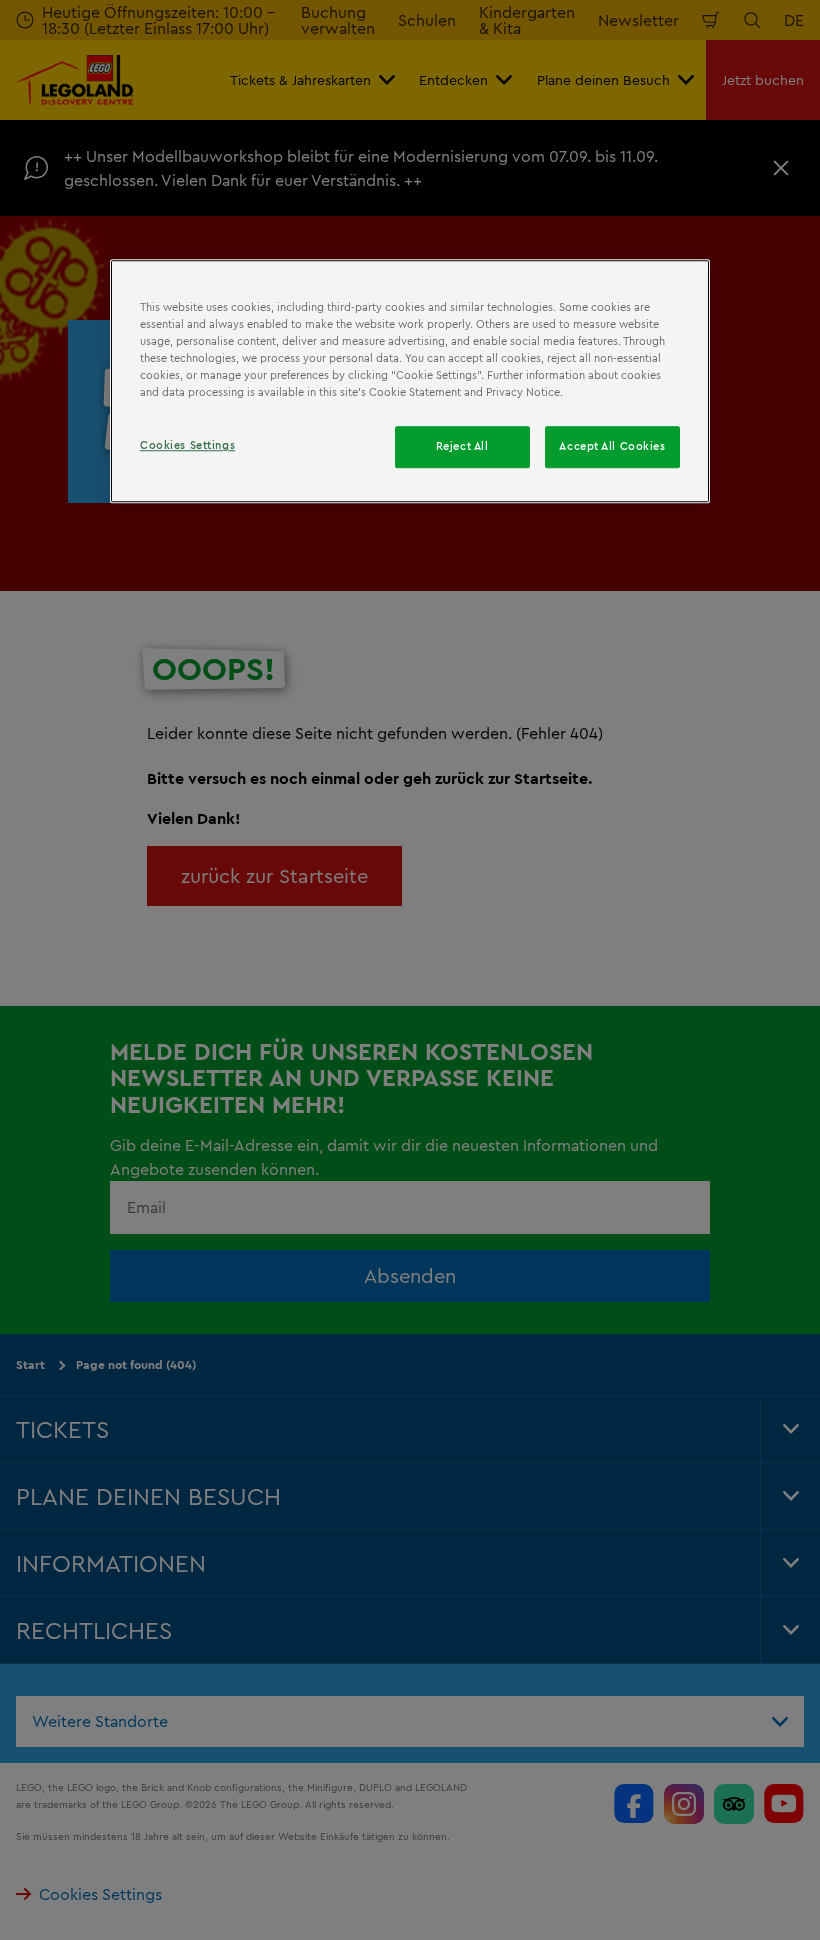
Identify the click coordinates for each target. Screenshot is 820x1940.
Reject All (462, 447)
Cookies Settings (187, 446)
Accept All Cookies (612, 447)
